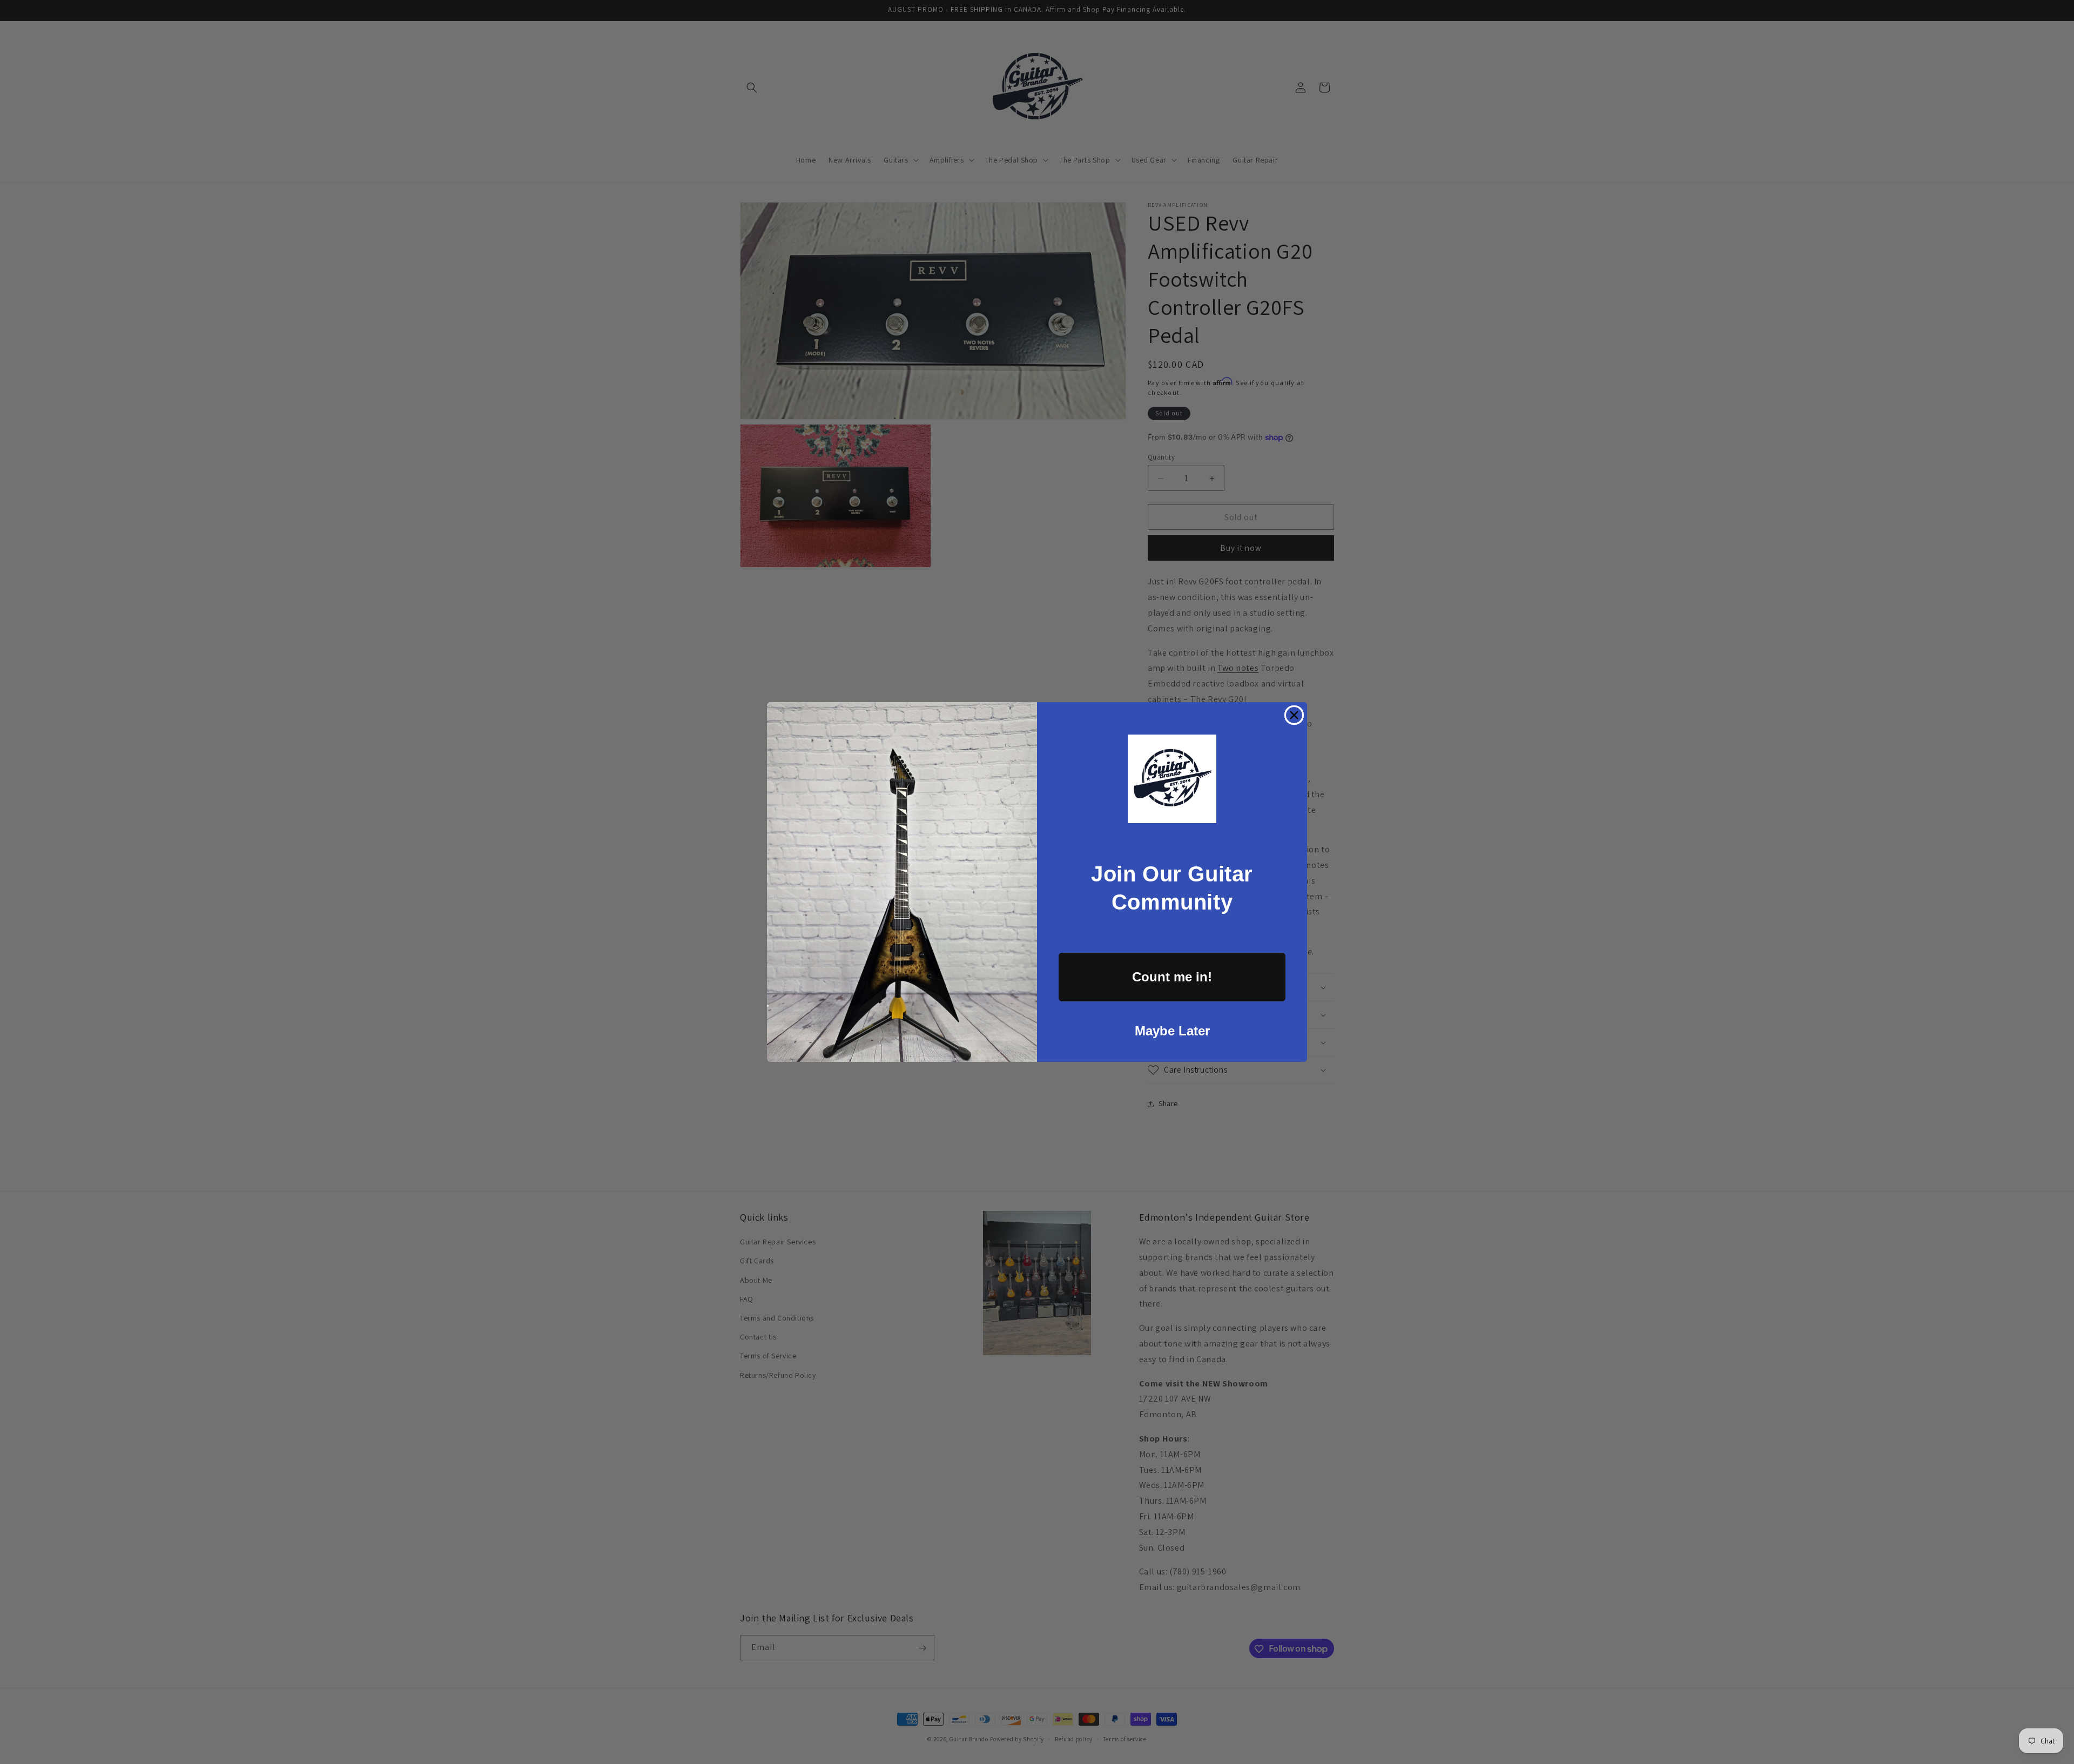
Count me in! (1172, 977)
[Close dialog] (1294, 715)
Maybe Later (1172, 1031)
